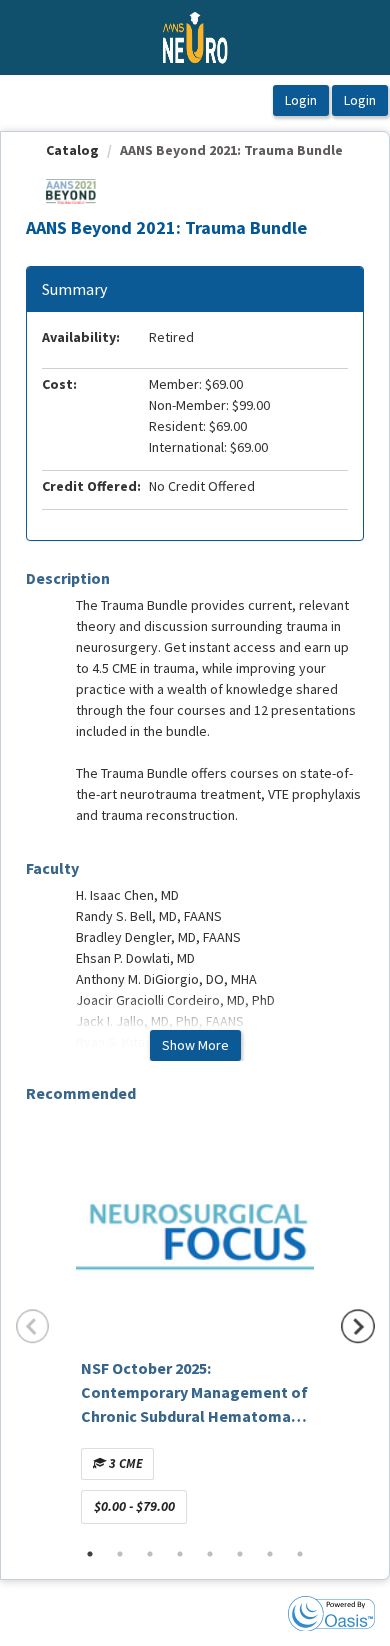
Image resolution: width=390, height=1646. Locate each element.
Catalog (72, 150)
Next (358, 1326)
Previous (33, 1326)
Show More (195, 1045)
